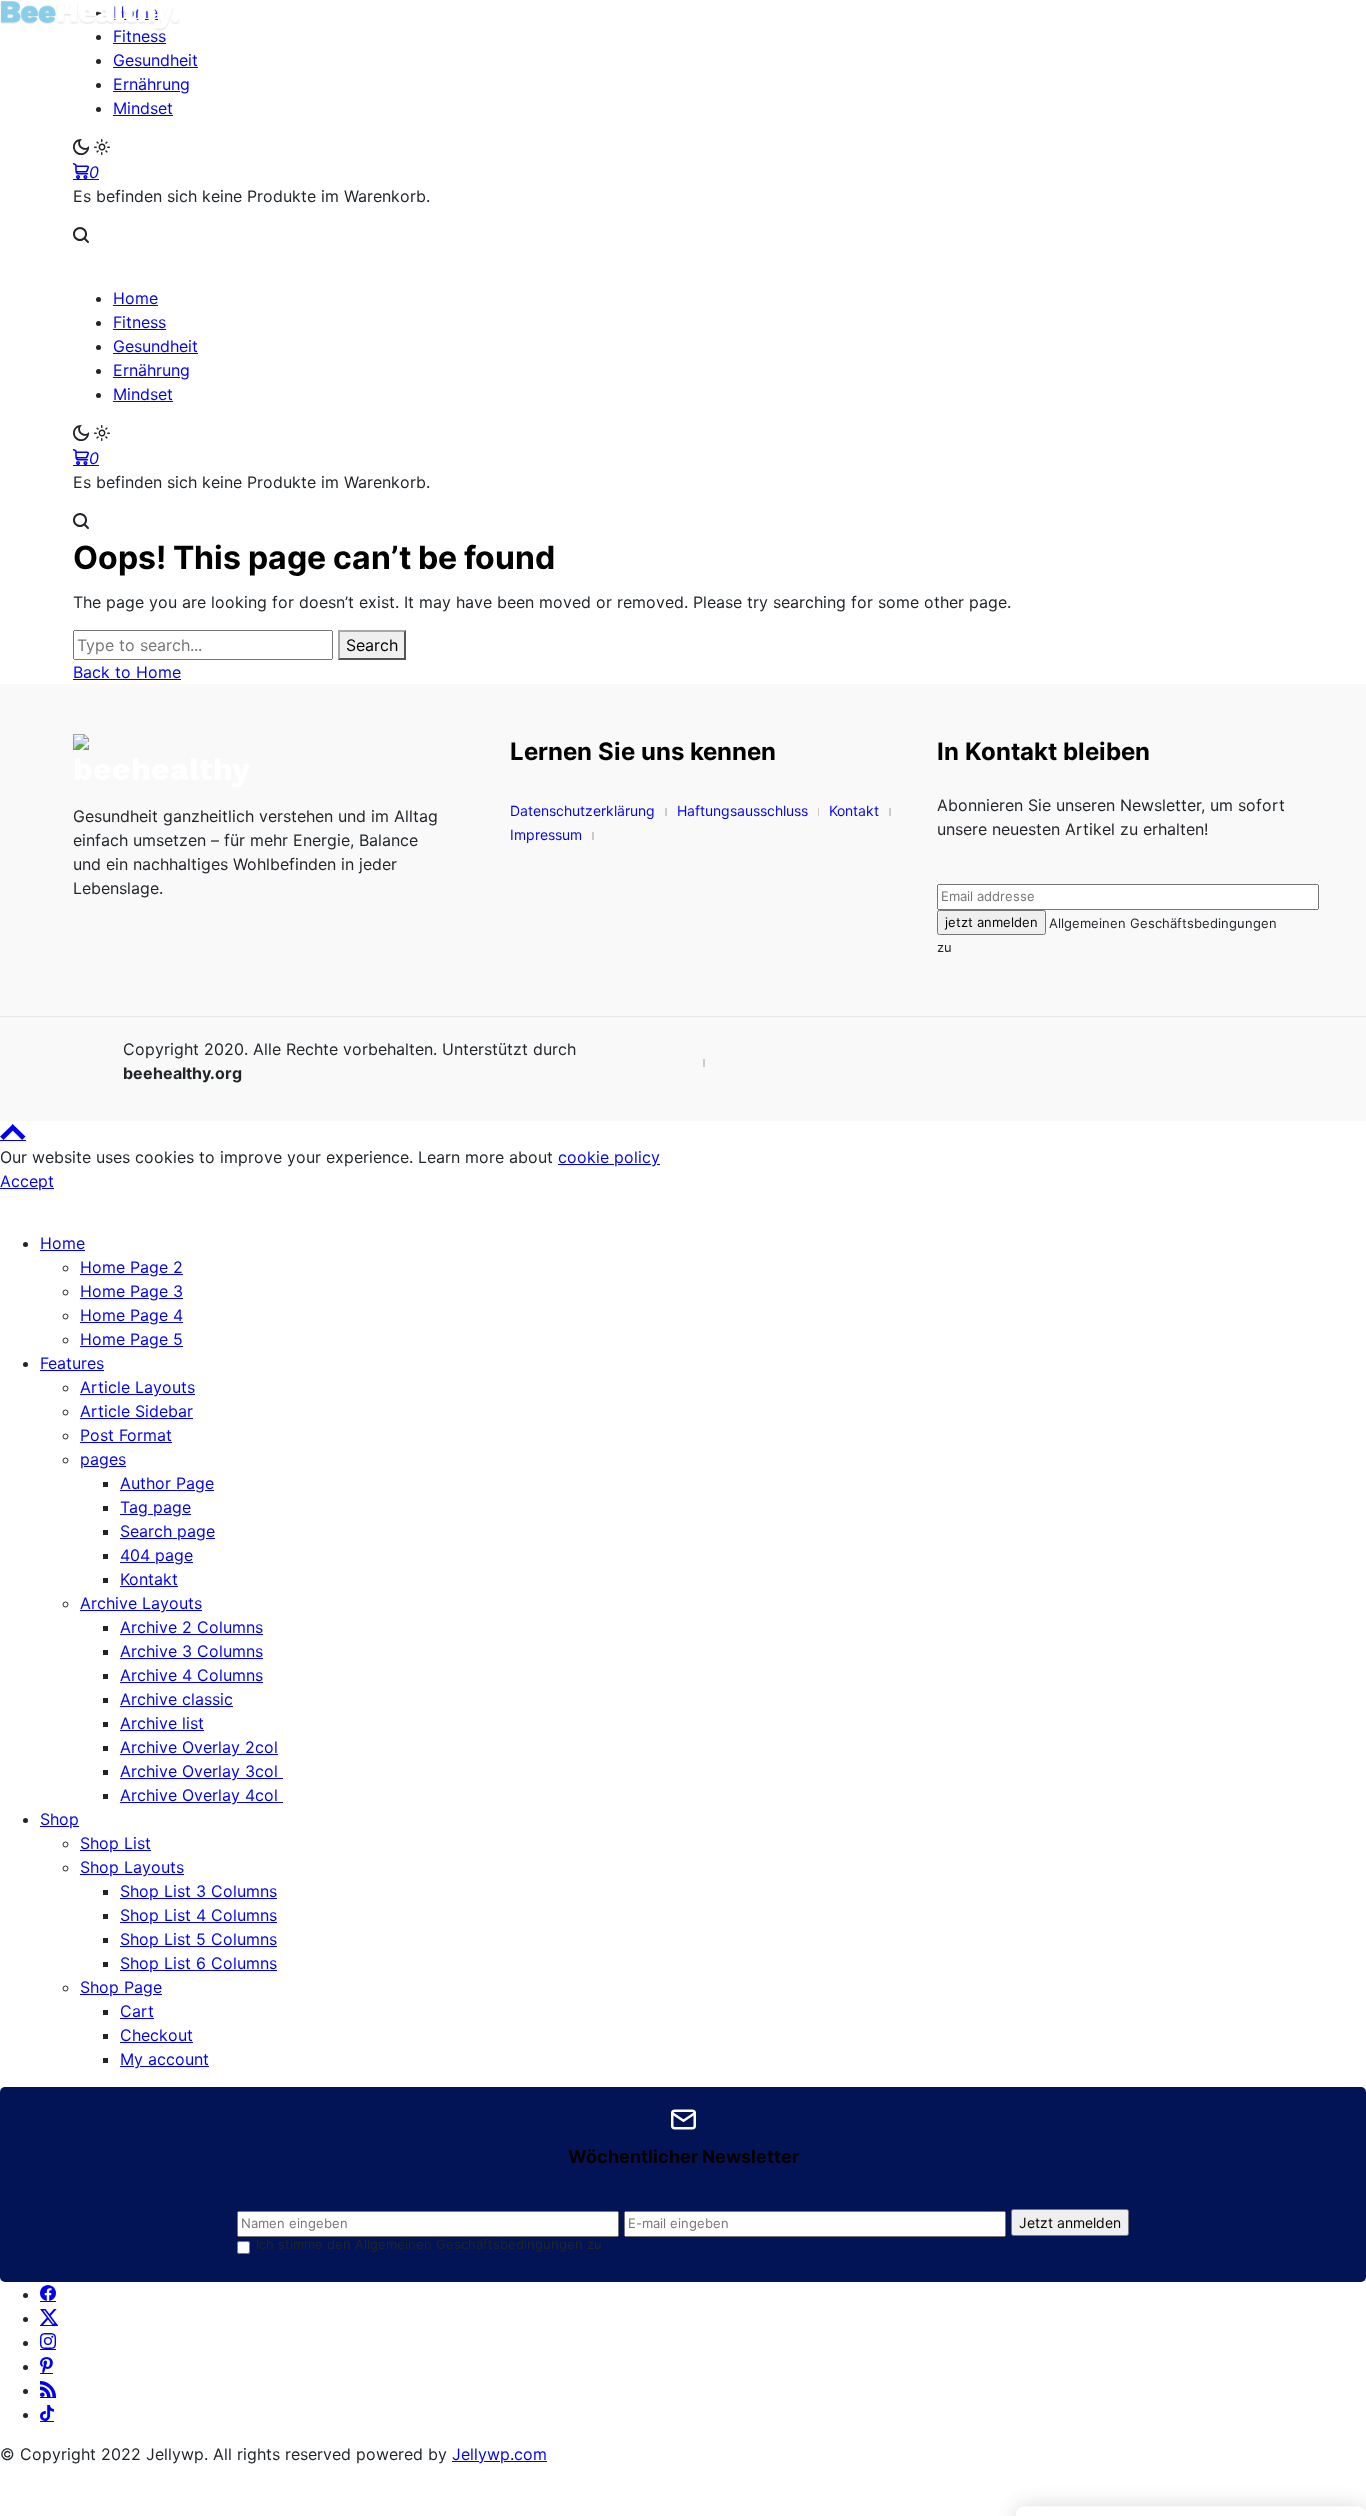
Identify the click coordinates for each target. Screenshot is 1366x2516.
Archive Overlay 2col (199, 1747)
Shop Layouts (132, 1867)
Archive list (162, 1723)
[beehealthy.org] (261, 761)
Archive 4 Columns (191, 1675)
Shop (59, 1819)
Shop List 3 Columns (198, 1891)
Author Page (167, 1483)
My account (164, 2059)
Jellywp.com (499, 2454)
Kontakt (854, 810)
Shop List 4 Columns (198, 1915)
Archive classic (176, 1699)
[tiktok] (47, 2414)
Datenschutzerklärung (582, 810)
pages (103, 1459)
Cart (137, 2011)
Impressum (546, 834)
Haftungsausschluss (742, 810)
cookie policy (609, 1157)
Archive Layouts (141, 1603)
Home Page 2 (131, 1267)
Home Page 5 (131, 1339)
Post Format (126, 1435)
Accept (27, 1181)
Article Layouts (137, 1387)
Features (72, 1363)
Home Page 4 (131, 1315)
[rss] (48, 2390)
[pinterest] (46, 2366)
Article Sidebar (136, 1411)
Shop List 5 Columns (198, 1939)
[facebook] (48, 2294)
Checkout (156, 2035)
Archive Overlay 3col (201, 1771)
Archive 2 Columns (191, 1627)
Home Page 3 (131, 1291)
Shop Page (121, 1987)
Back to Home (127, 672)
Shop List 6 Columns (198, 1963)
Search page (167, 1531)
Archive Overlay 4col (201, 1795)
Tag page (155, 1507)
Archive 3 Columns (191, 1651)
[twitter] (49, 2318)
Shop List (115, 1843)
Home (62, 1243)
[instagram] (48, 2342)
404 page (156, 1555)
